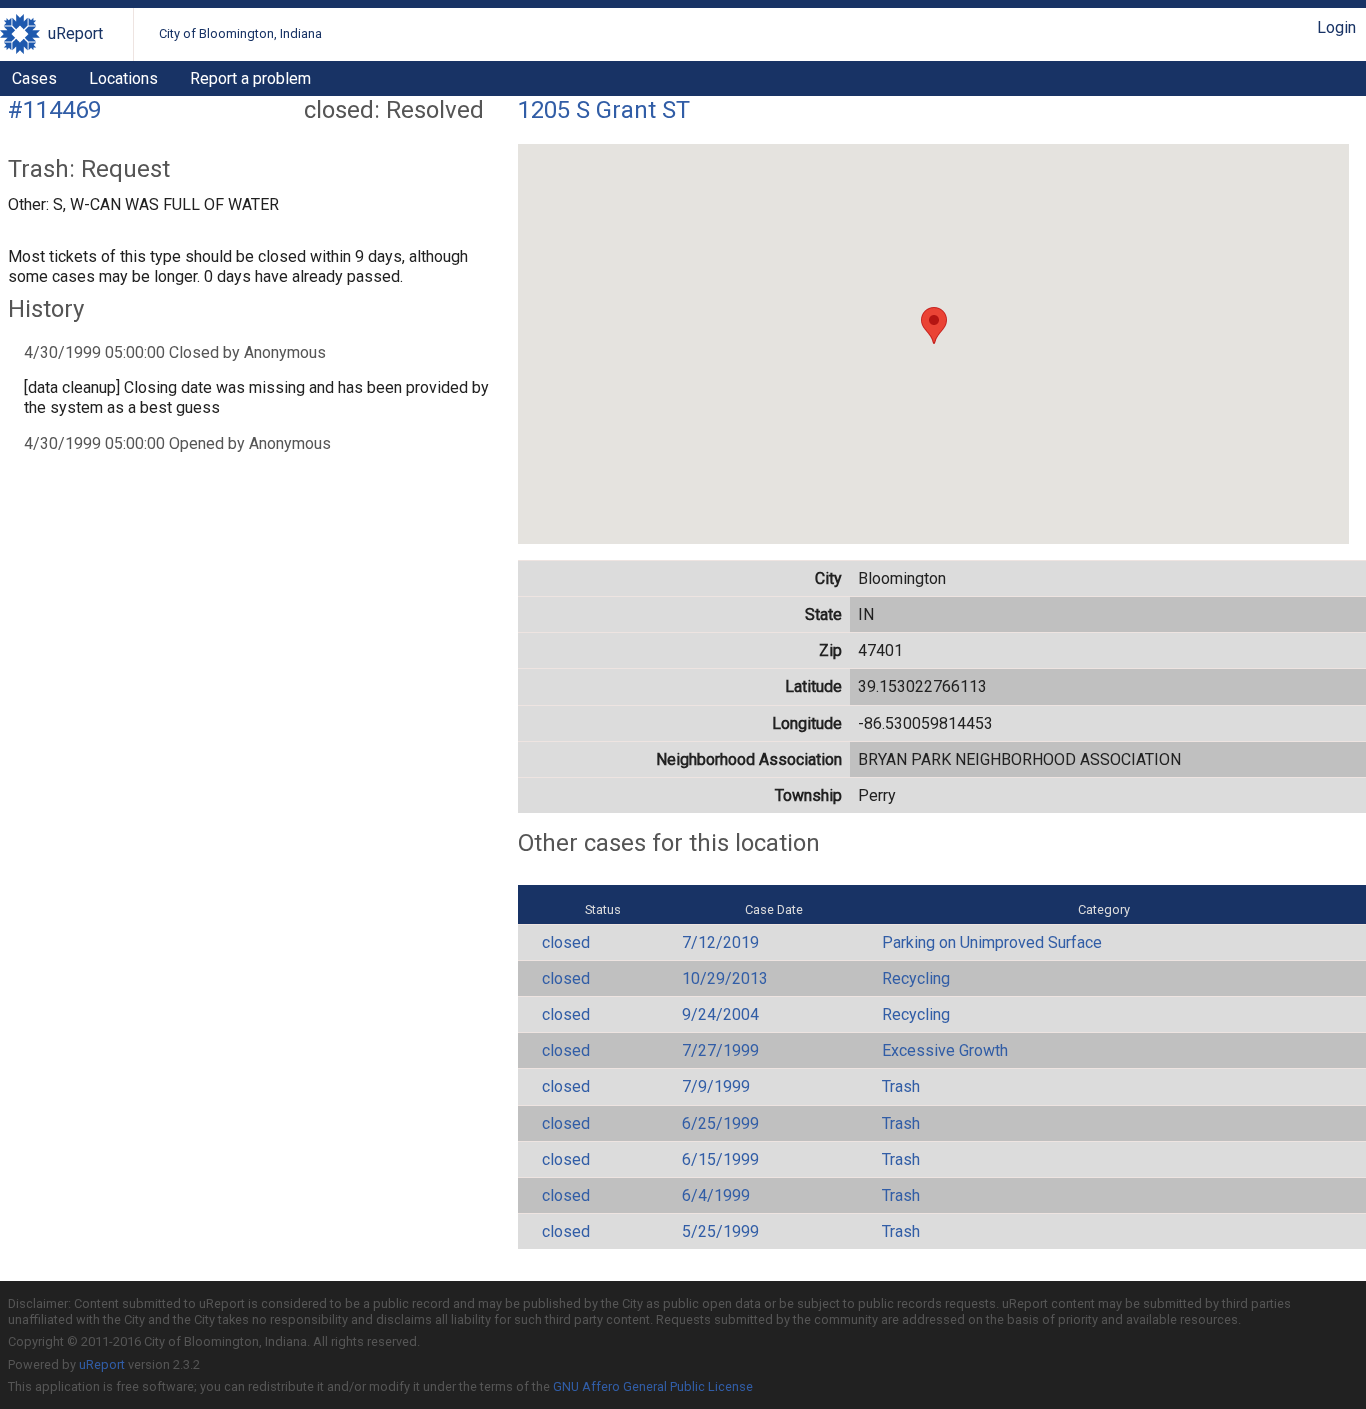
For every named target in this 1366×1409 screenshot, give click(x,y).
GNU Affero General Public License (653, 1386)
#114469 (54, 110)
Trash (901, 1086)
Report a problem (250, 78)
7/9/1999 (716, 1086)
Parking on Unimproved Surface (992, 942)
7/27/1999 (720, 1050)
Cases (34, 78)
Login (1336, 27)
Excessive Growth (945, 1050)
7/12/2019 (720, 942)
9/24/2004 (720, 1014)
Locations (123, 78)
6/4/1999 (716, 1195)
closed (566, 942)
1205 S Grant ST (604, 110)
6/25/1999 (720, 1123)
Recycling (916, 978)
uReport (75, 33)
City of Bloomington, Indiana (240, 33)
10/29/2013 (725, 978)
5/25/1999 (720, 1231)
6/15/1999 (720, 1159)
